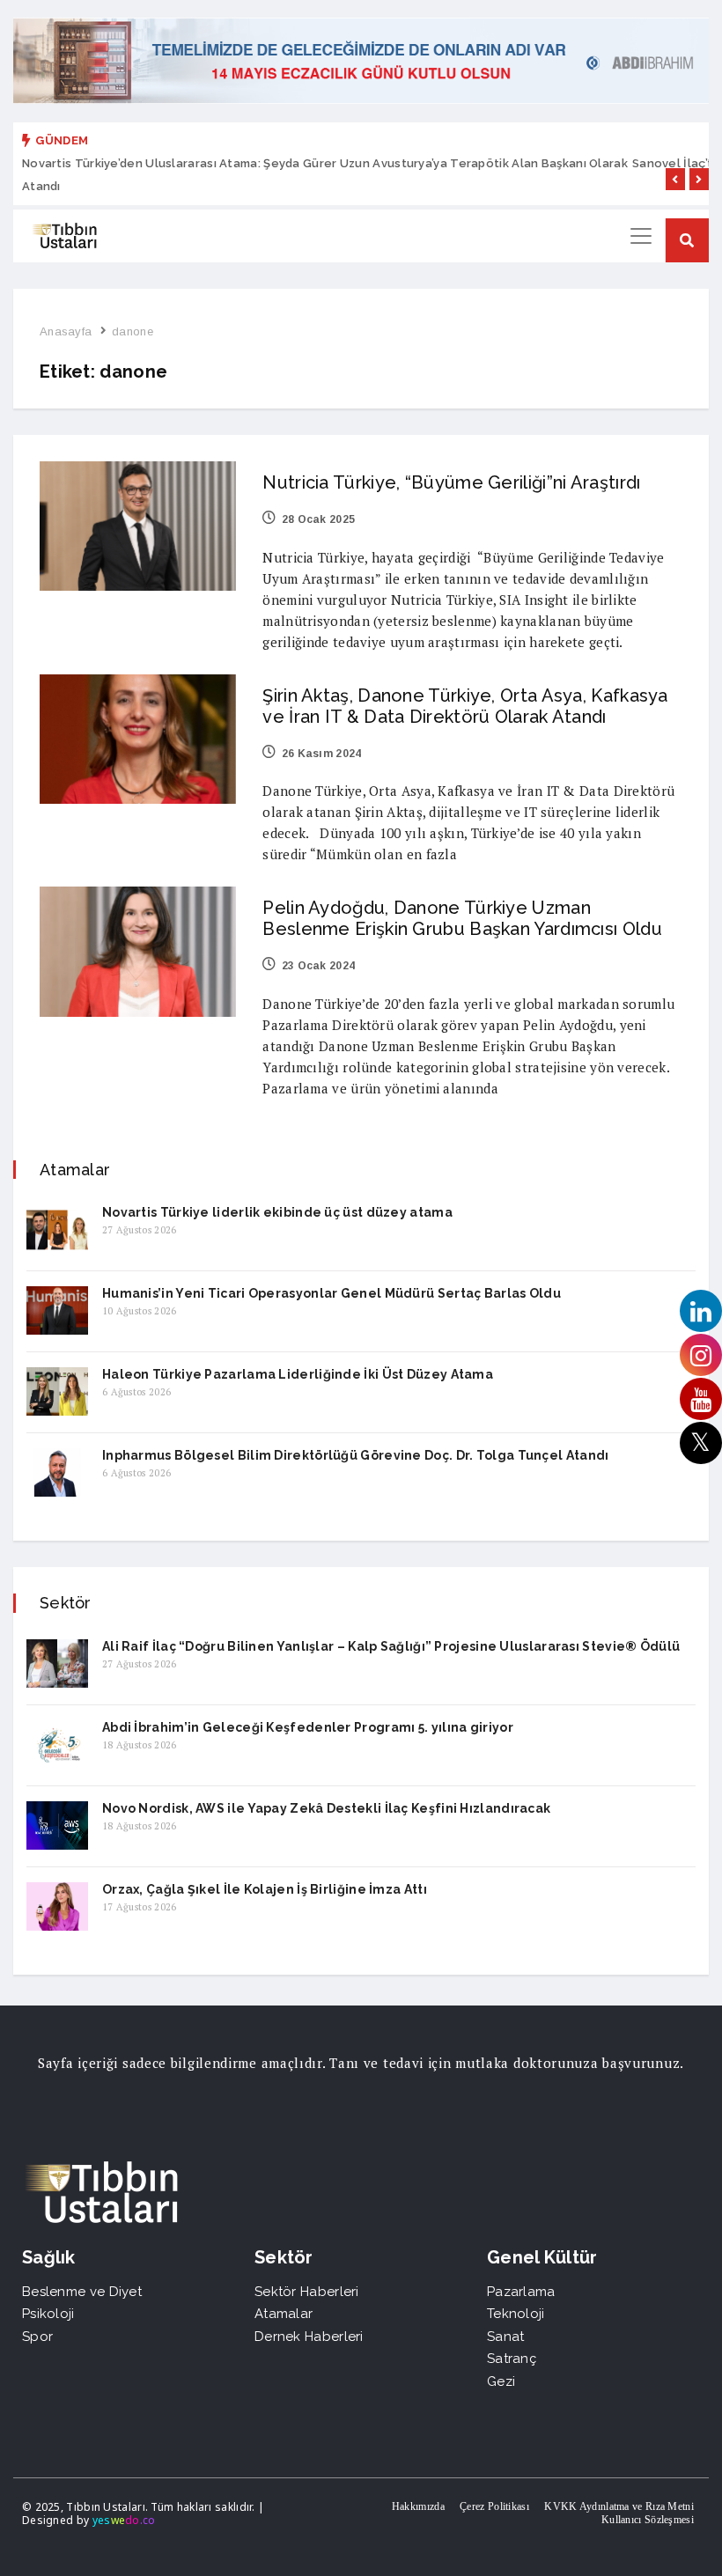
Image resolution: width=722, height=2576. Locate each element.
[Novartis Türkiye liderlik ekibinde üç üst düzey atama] (57, 1229)
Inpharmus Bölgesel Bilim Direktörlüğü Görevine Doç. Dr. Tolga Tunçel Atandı (356, 1455)
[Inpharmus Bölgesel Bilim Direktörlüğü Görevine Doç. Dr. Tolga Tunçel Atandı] (57, 1472)
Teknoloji (516, 2314)
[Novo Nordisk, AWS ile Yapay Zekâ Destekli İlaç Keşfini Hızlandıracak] (57, 1825)
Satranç (512, 2359)
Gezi (501, 2381)
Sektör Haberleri (307, 2292)
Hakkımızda (418, 2506)
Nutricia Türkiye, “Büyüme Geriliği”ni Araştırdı (451, 482)
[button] (675, 179)
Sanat (506, 2337)
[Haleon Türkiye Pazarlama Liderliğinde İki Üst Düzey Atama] (57, 1391)
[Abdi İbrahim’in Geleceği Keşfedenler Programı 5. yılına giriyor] (57, 1744)
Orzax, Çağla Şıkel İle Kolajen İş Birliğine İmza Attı (265, 1889)
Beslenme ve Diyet (82, 2292)
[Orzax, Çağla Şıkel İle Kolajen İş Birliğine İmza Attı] (57, 1906)
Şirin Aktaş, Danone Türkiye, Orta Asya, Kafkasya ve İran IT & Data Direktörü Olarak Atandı (465, 706)
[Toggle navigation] (641, 236)
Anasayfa (66, 331)
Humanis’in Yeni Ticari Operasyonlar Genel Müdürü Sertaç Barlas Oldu (332, 1293)
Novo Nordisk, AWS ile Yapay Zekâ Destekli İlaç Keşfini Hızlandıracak (326, 1808)
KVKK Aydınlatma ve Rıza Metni (619, 2506)
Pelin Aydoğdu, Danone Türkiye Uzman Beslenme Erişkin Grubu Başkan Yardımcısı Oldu (462, 918)
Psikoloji (48, 2314)
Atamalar (284, 2314)
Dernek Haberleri (309, 2337)
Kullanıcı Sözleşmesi (648, 2520)
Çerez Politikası (494, 2506)
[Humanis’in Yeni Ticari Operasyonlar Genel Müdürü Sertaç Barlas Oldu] (57, 1310)
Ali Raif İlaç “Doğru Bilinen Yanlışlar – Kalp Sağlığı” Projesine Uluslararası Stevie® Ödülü (391, 1646)
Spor (37, 2337)
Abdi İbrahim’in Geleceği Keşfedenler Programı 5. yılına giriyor (308, 1727)
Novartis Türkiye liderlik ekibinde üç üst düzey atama (277, 1212)
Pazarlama (521, 2292)
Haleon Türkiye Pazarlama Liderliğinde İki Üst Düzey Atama (298, 1374)
